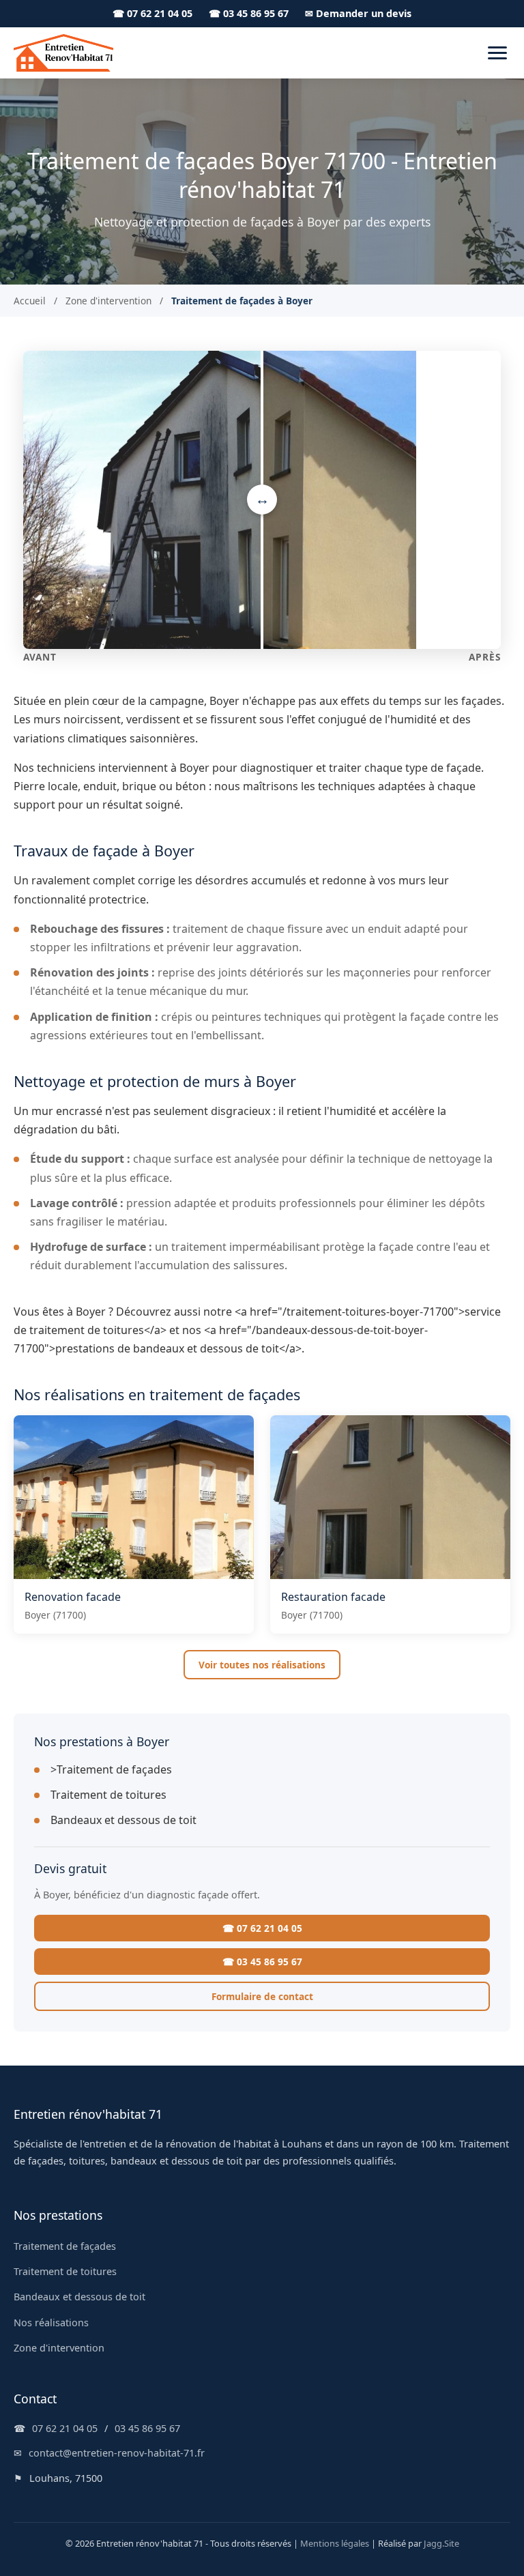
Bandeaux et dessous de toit (123, 1820)
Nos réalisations (51, 2322)
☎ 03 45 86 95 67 (249, 13)
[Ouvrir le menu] (497, 53)
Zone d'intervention (108, 301)
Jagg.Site (441, 2543)
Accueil (30, 301)
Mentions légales (335, 2543)
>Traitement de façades (111, 1769)
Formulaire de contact (262, 1996)
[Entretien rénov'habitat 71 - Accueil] (63, 53)
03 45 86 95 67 (147, 2428)
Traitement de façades (65, 2246)
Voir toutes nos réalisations (262, 1665)
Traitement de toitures (108, 1795)
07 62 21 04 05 (65, 2428)
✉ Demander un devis (358, 13)
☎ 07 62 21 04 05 (152, 13)
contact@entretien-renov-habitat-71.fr (117, 2453)
